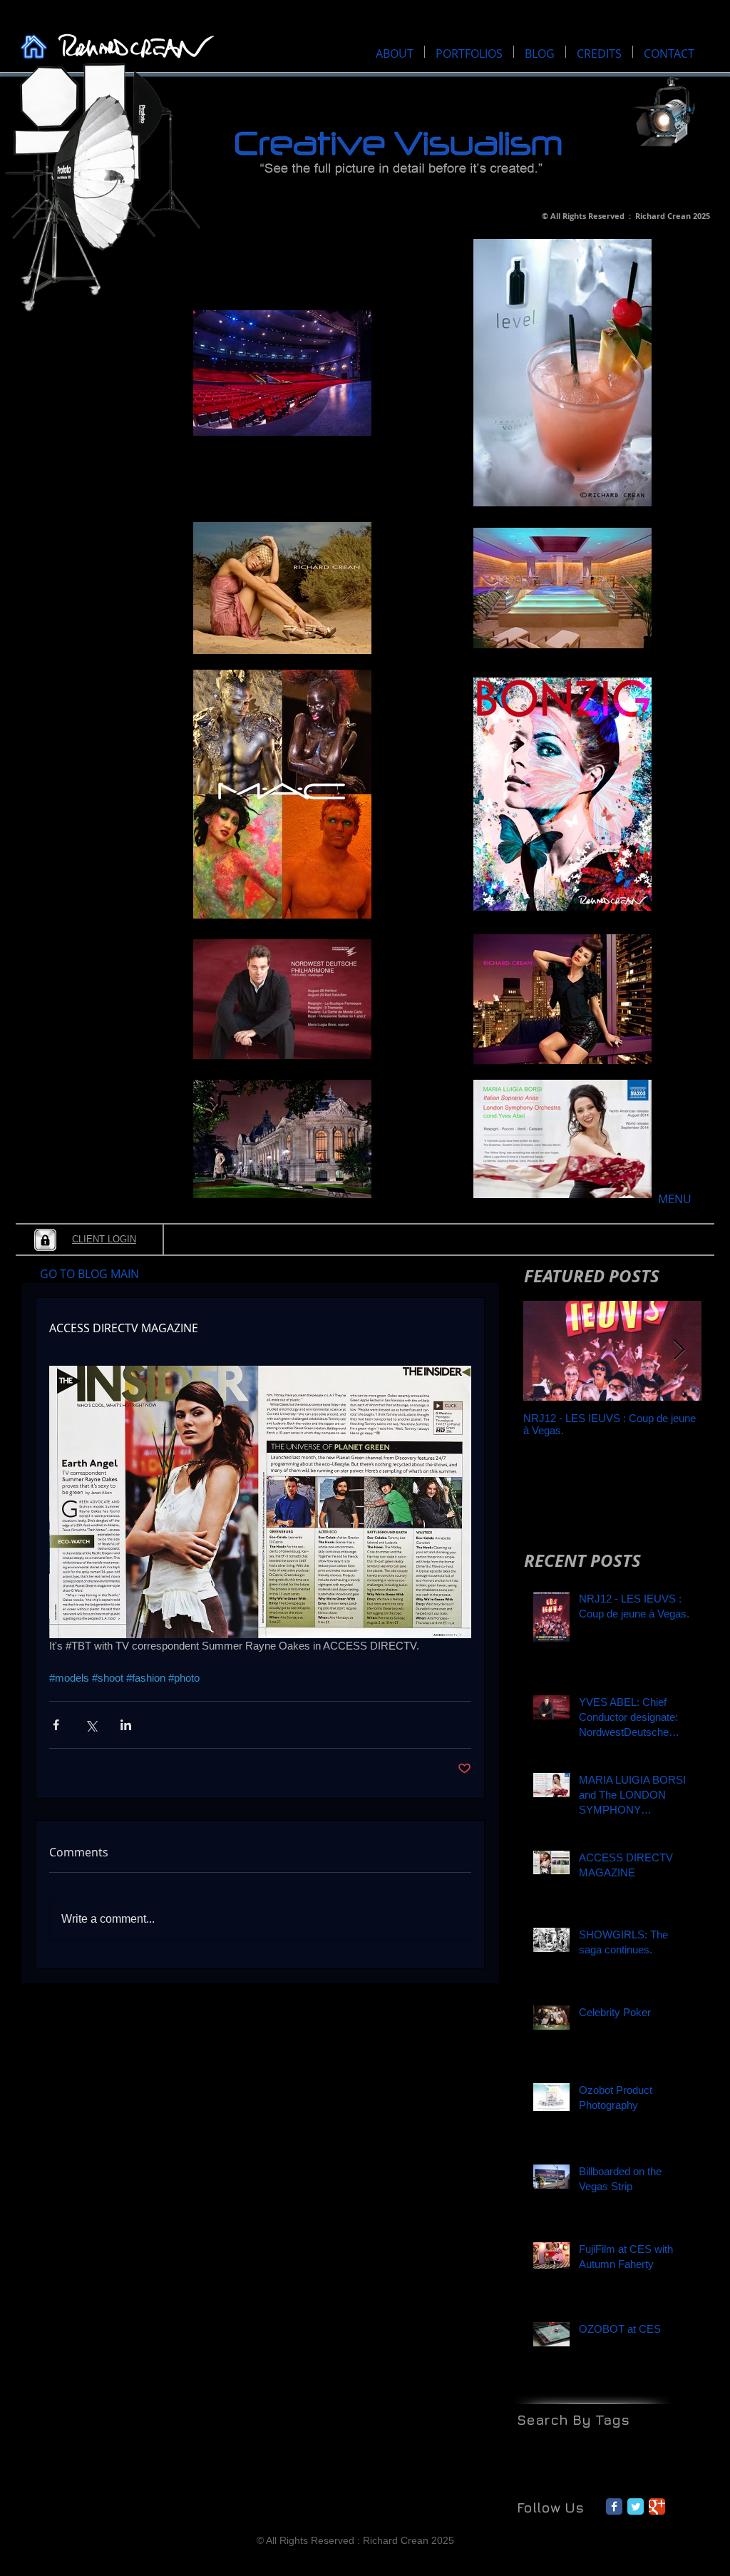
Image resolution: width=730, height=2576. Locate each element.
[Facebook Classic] (614, 2506)
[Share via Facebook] (56, 1725)
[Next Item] (679, 1350)
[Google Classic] (657, 2506)
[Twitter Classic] (636, 2506)
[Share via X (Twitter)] (91, 1725)
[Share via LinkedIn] (126, 1725)
